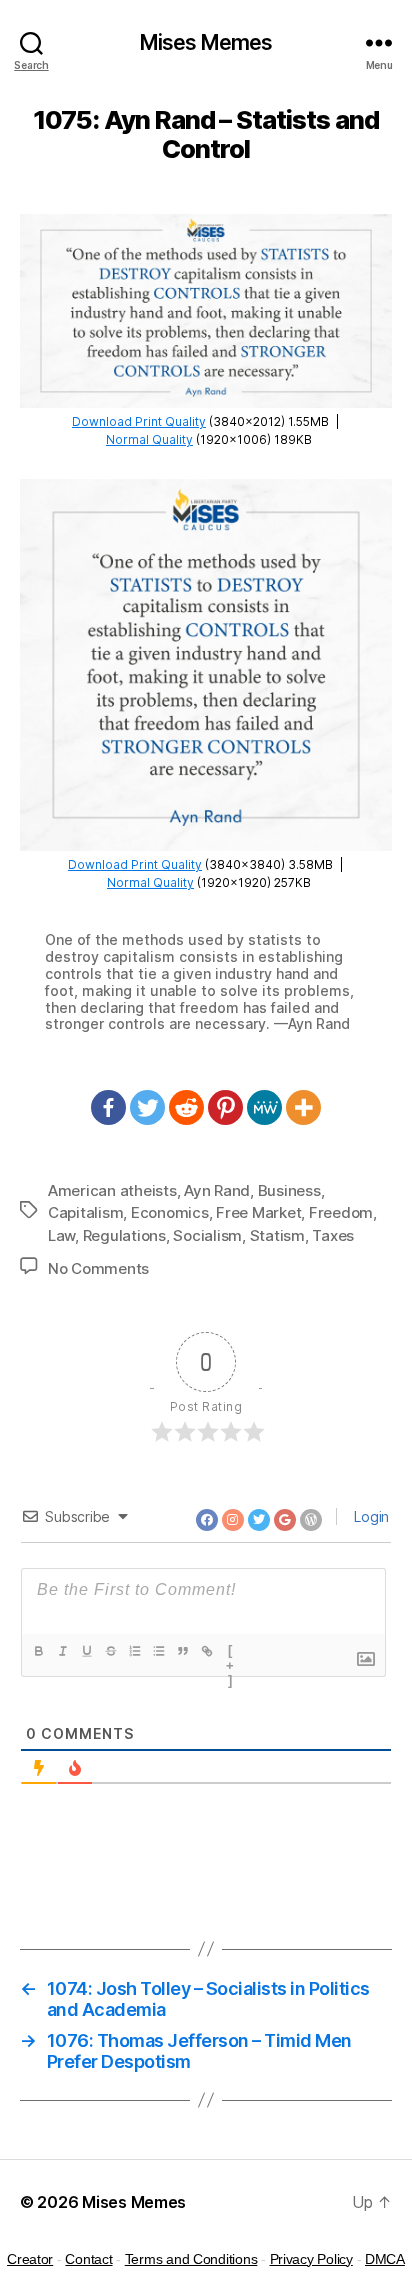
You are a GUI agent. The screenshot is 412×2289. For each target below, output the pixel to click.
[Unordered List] (159, 1651)
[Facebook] (108, 1107)
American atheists (112, 1190)
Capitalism (85, 1212)
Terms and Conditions (191, 2259)
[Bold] (39, 1651)
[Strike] (111, 1651)
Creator (30, 2259)
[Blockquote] (183, 1651)
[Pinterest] (225, 1107)
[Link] (207, 1651)
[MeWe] (264, 1107)
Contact (88, 2259)
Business (289, 1190)
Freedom (341, 1212)
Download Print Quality (139, 421)
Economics (170, 1212)
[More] (303, 1107)
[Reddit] (186, 1107)
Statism (277, 1235)
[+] (231, 1653)
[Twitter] (147, 1107)
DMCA (385, 2259)
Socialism (207, 1235)
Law (61, 1235)
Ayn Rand (217, 1190)
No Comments (98, 1268)
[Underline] (87, 1651)
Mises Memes (206, 42)
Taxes (333, 1235)
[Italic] (63, 1651)
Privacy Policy (311, 2259)
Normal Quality (149, 439)
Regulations (124, 1235)
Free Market (258, 1212)
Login (370, 1516)
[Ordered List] (135, 1651)
